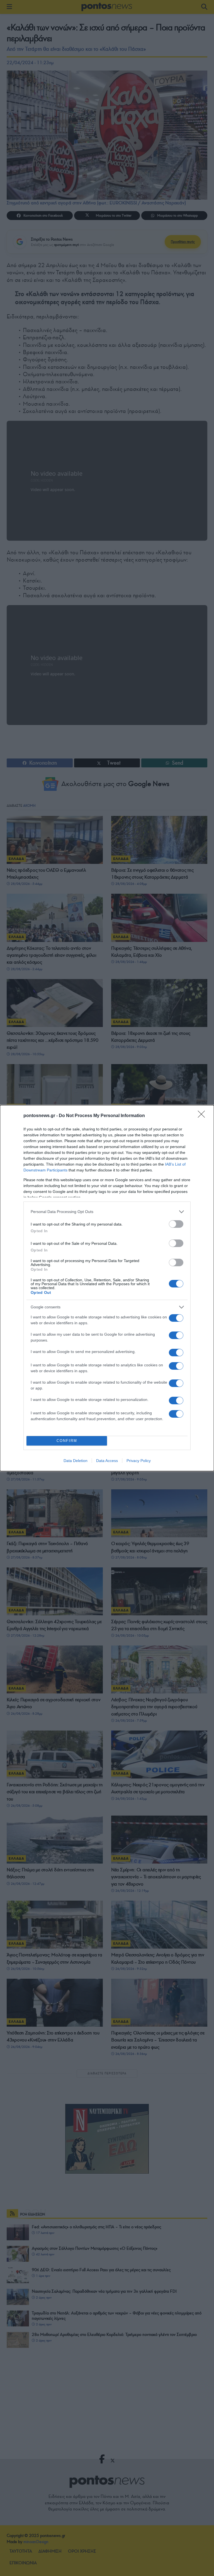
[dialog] (107, 1288)
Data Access (107, 1461)
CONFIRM (67, 1441)
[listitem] (107, 1212)
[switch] (176, 1224)
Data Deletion (76, 1461)
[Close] (203, 1116)
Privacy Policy (139, 1461)
